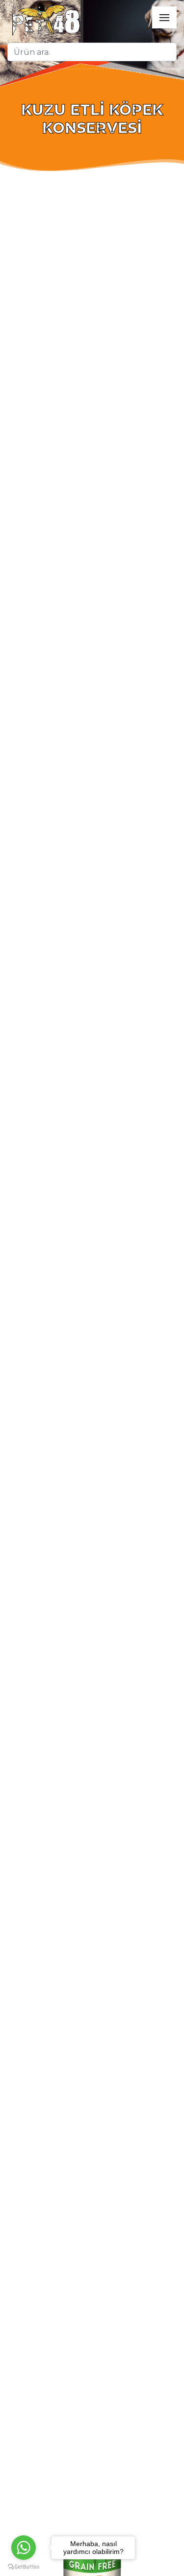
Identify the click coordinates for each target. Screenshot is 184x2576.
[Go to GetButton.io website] (24, 2566)
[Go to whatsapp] (24, 2548)
